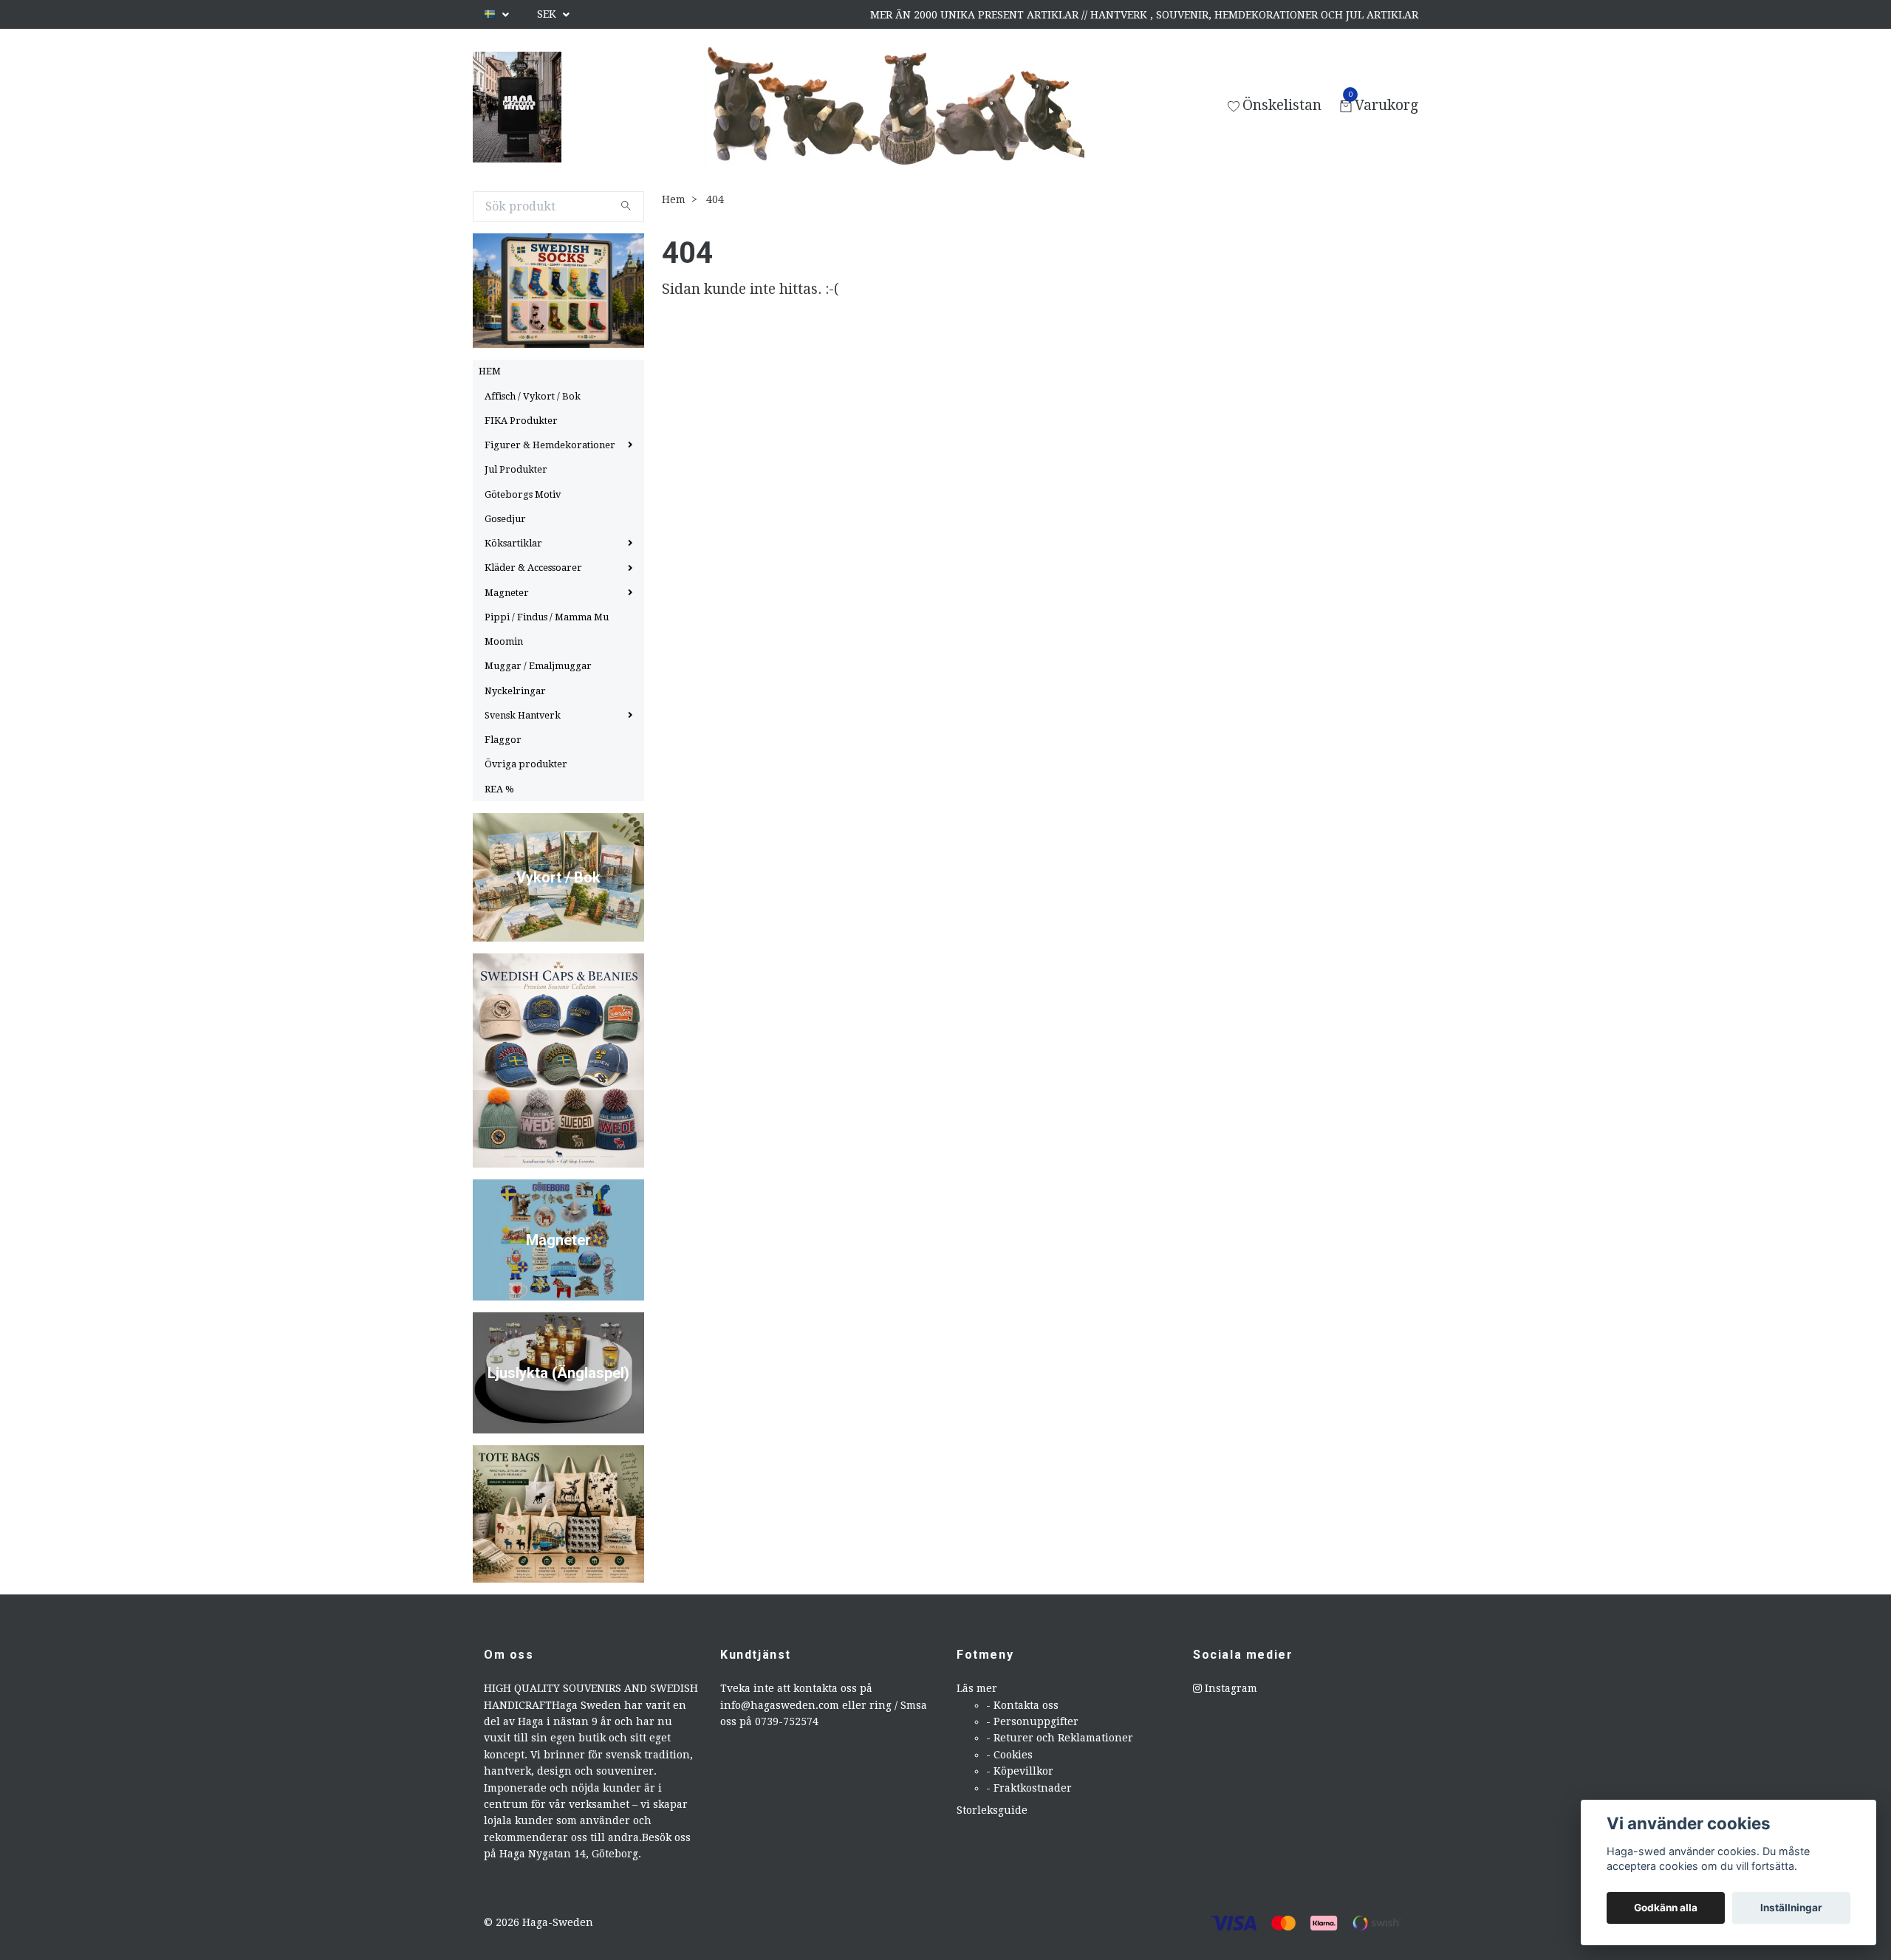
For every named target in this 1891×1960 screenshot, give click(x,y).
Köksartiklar (513, 543)
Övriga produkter (526, 764)
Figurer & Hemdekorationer (550, 445)
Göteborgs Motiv (523, 494)
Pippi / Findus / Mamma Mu (547, 617)
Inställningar (1791, 1908)
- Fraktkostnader (1029, 1788)
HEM (490, 371)
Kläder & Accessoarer (533, 568)
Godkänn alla (1666, 1908)
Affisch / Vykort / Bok (533, 396)
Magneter (507, 593)
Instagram (1230, 1688)
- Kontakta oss (1022, 1705)
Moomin (504, 641)
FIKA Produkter (521, 421)
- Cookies (1009, 1755)
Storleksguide (992, 1810)
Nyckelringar (515, 691)
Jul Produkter (516, 469)
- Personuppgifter (1032, 1721)
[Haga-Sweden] (517, 107)
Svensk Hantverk (523, 715)
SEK (548, 14)
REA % (499, 789)
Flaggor (503, 740)
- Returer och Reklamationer (1060, 1738)
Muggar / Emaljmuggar (538, 666)
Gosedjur (505, 519)
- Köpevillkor (1020, 1771)
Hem (674, 199)
